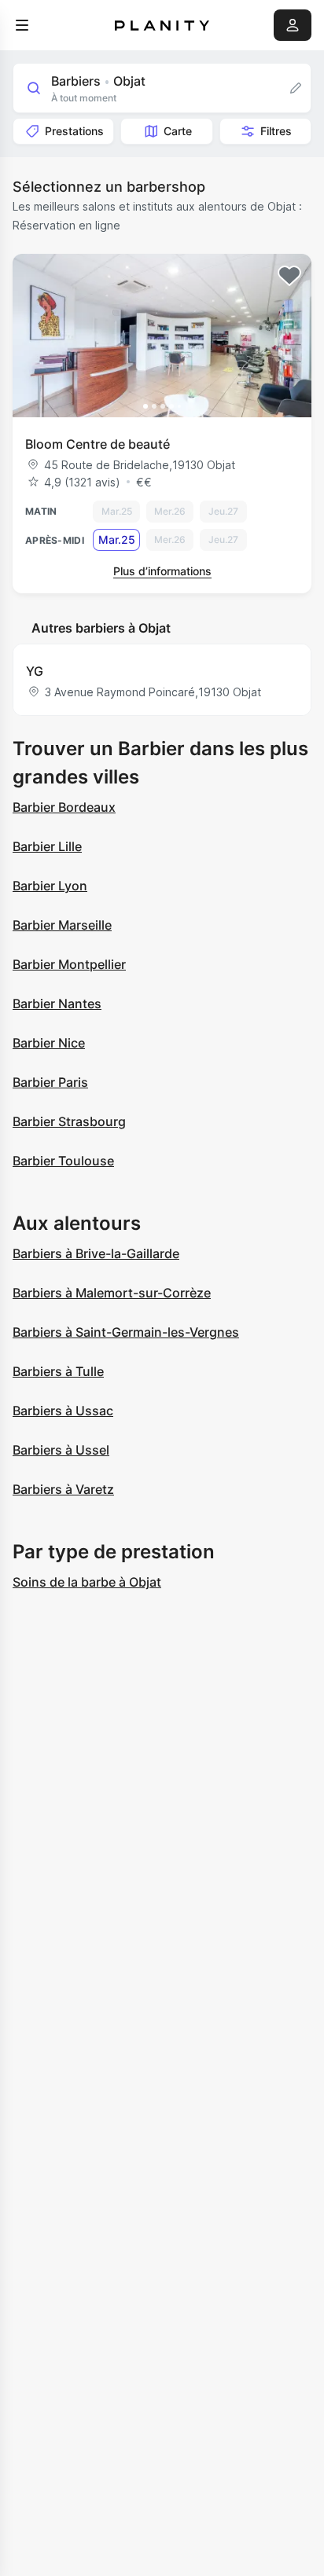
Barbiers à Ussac (63, 1411)
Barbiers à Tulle (58, 1371)
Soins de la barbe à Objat (87, 1582)
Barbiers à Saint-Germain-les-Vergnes (126, 1332)
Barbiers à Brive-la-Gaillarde (96, 1253)
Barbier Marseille (62, 925)
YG (35, 671)
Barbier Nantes (57, 1004)
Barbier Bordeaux (64, 807)
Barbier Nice (49, 1043)
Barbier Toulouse (63, 1161)
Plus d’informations (162, 571)
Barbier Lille (47, 846)
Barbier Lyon (50, 886)
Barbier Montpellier (69, 964)
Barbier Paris (50, 1082)
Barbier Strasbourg (69, 1121)
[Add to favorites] (289, 276)
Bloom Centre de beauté (98, 444)
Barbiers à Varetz (63, 1489)
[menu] (22, 25)
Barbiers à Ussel (61, 1450)
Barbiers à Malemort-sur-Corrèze (112, 1293)
